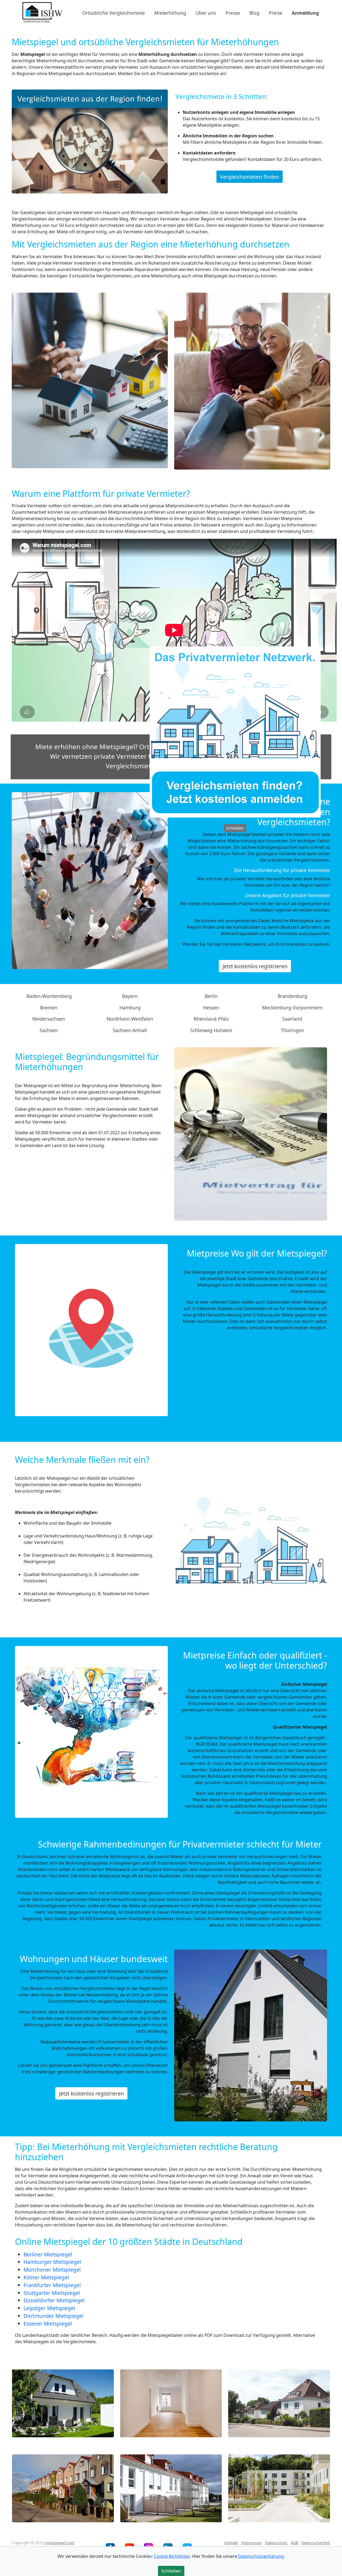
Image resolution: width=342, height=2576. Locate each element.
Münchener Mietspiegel (52, 2270)
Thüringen (292, 1030)
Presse (233, 13)
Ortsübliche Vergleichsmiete (114, 13)
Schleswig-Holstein (211, 1030)
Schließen (235, 828)
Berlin (211, 996)
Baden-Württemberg (49, 996)
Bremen (49, 1008)
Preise (276, 13)
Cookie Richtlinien (172, 2556)
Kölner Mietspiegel (46, 2277)
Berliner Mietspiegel (48, 2254)
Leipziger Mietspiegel (49, 2308)
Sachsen (49, 1030)
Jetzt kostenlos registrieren (255, 966)
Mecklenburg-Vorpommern (292, 1008)
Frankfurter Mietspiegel (52, 2285)
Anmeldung (305, 13)
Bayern (130, 996)
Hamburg (130, 1008)
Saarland (292, 1019)
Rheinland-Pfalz (211, 1019)
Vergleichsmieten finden (250, 177)
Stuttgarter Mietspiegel (52, 2293)
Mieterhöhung (170, 13)
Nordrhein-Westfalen (130, 1019)
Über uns (206, 13)
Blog (254, 13)
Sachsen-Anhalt (130, 1030)
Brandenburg (292, 996)
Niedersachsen (49, 1019)
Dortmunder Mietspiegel (53, 2316)
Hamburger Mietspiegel (52, 2262)
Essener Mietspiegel (48, 2324)
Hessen (211, 1008)
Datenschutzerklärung (261, 2556)
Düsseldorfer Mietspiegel (54, 2300)
